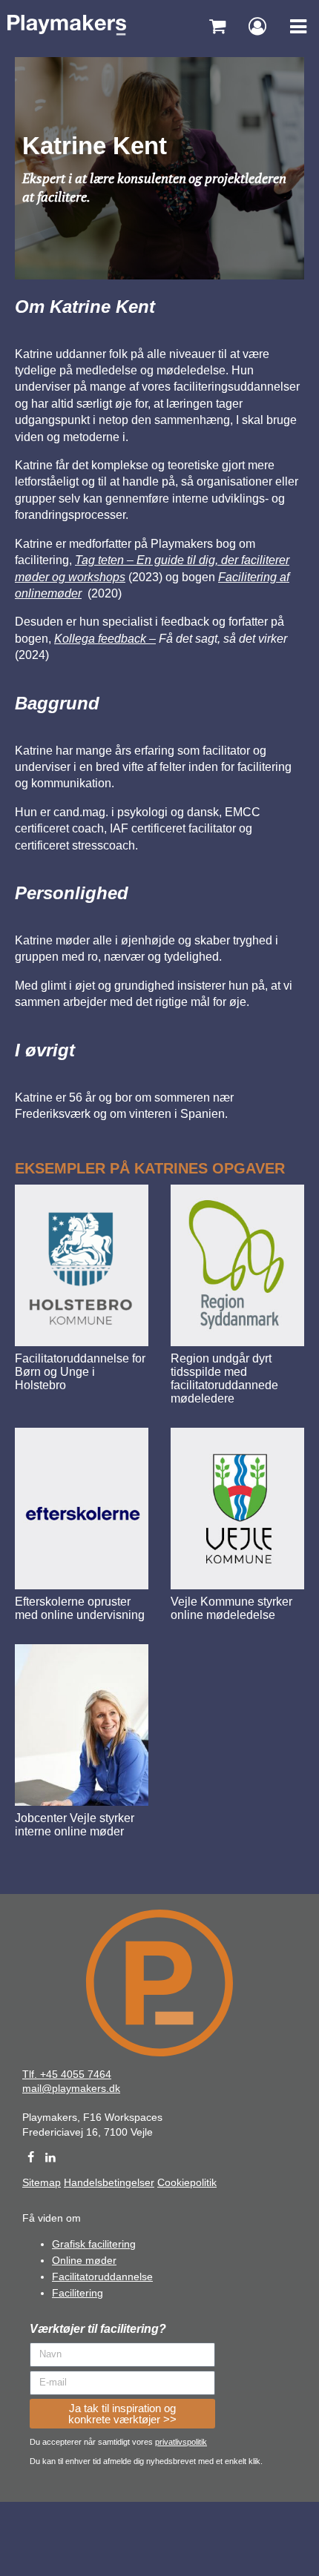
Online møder (84, 2260)
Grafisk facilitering (94, 2244)
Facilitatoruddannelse (102, 2277)
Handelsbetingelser (109, 2182)
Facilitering (78, 2293)
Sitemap (42, 2182)
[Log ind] (257, 26)
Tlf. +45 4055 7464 (67, 2074)
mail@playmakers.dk (71, 2088)
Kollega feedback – (105, 639)
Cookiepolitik (187, 2182)
